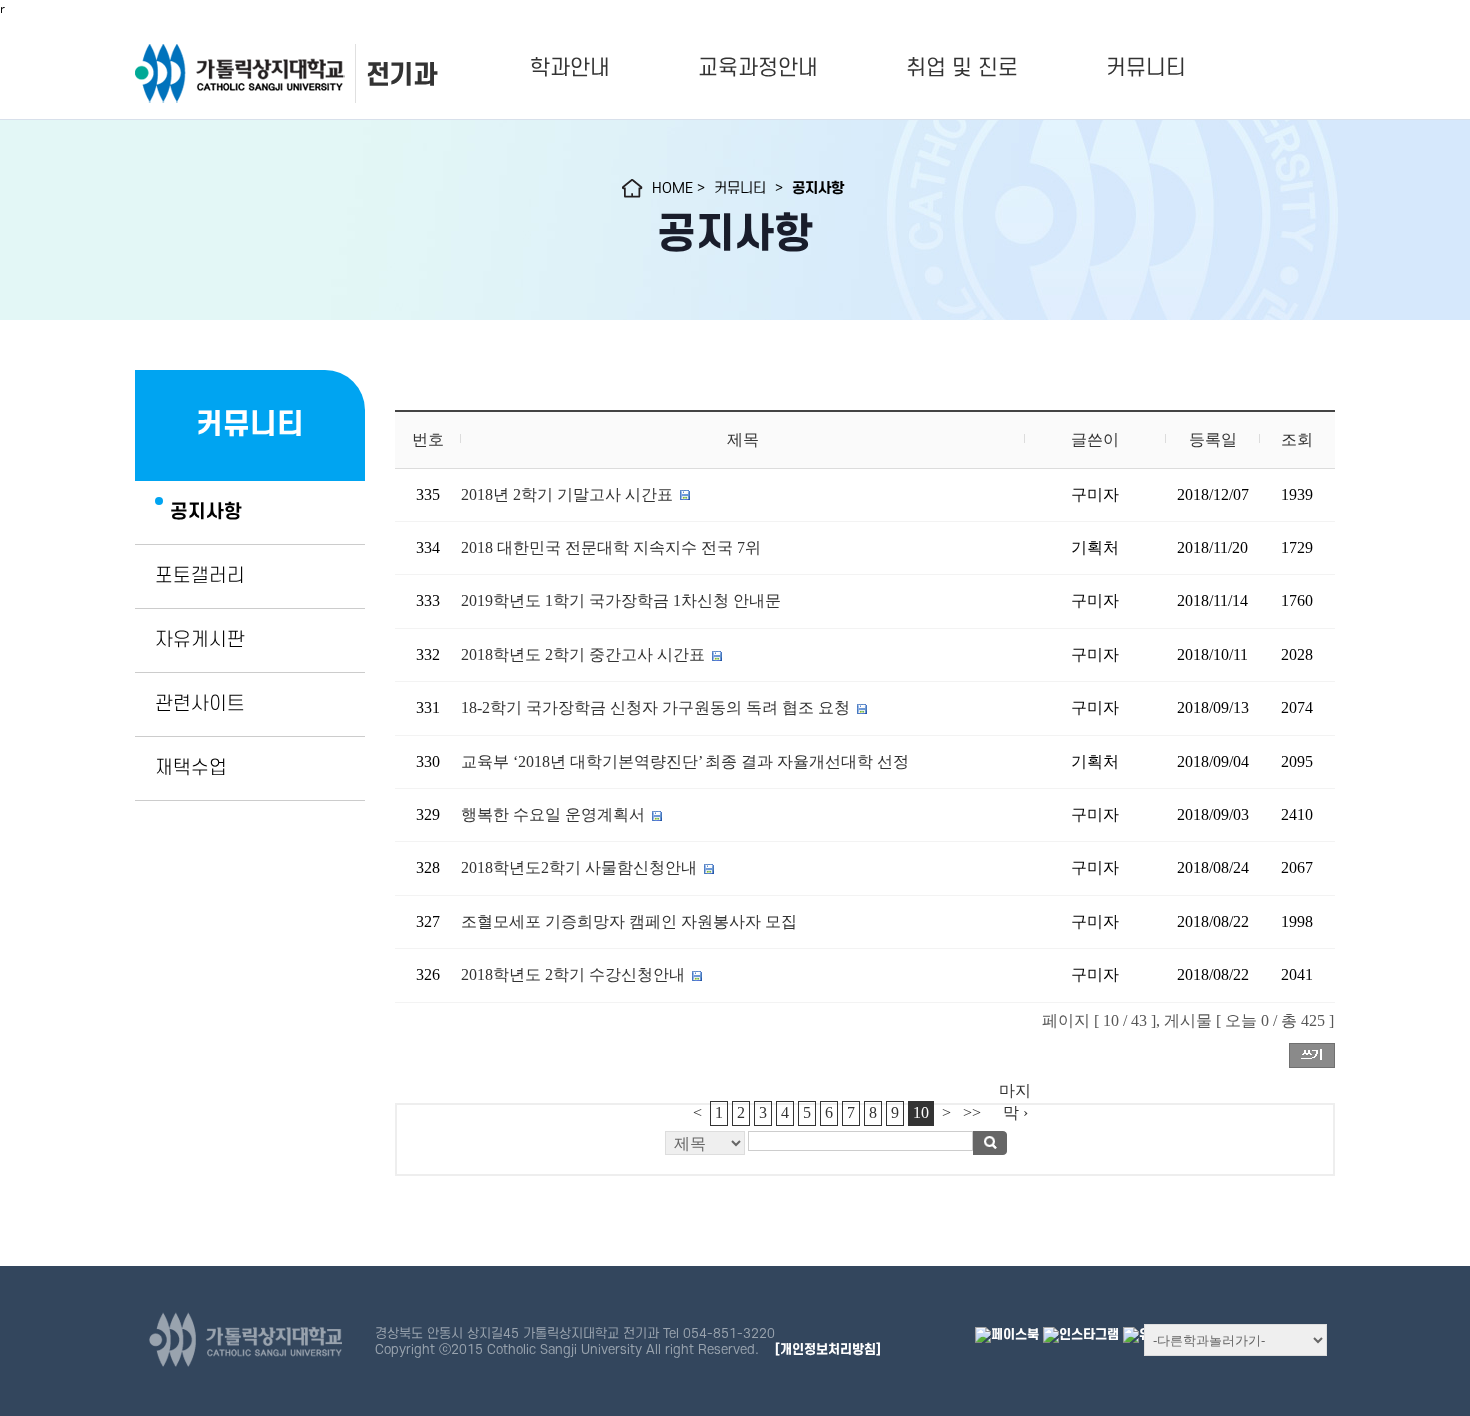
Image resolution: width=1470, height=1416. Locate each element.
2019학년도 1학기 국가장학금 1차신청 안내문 (621, 600)
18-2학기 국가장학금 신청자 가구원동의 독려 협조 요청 (657, 707)
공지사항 (206, 512)
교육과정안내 (758, 68)
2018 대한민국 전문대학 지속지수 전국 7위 (611, 547)
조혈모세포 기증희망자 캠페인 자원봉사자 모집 (629, 921)
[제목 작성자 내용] (865, 1148)
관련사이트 (200, 704)
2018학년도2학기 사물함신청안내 (579, 867)
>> (972, 1112)
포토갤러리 (200, 576)
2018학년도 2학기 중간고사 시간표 (585, 654)
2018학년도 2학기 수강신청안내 (573, 974)
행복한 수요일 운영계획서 (553, 814)
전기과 (401, 74)
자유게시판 (200, 640)
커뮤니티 (1146, 68)
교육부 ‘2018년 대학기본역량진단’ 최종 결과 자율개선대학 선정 (685, 761)
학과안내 (570, 68)
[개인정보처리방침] (828, 1349)
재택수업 (191, 768)
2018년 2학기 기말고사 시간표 (567, 494)
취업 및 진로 (962, 68)
